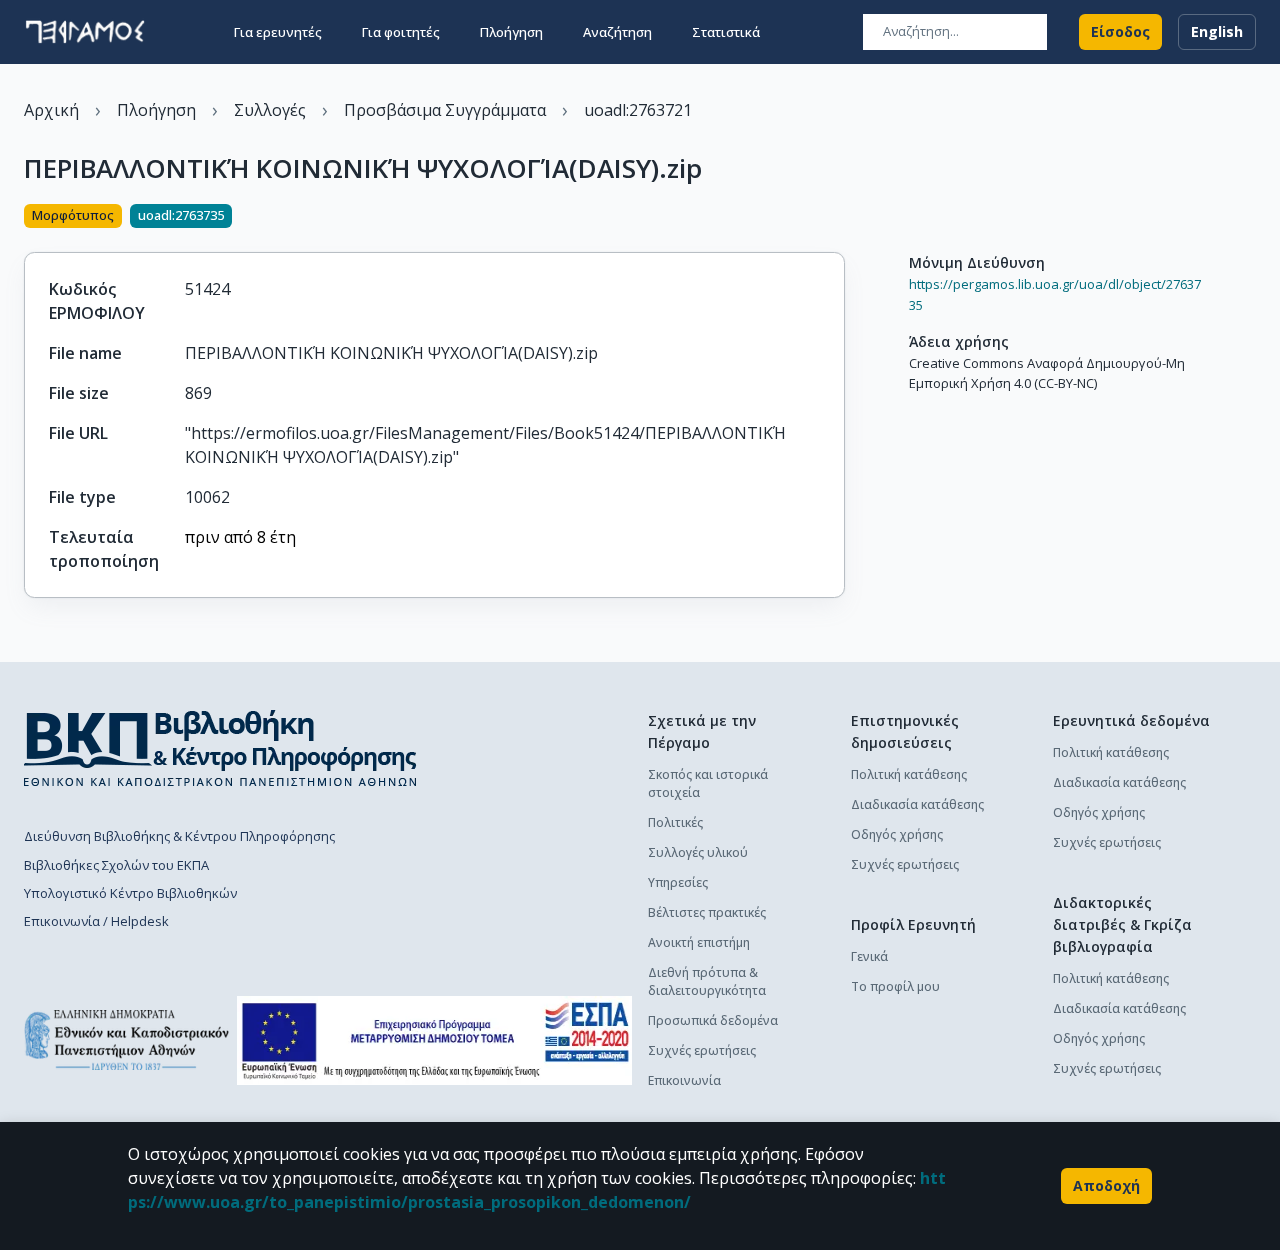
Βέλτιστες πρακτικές (707, 912)
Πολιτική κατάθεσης (909, 774)
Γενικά (869, 956)
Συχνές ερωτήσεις (702, 1050)
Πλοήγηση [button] (511, 32)
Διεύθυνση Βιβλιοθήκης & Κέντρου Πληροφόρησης (179, 836)
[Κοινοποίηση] (837, 218)
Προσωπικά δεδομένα (713, 1020)
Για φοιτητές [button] (401, 32)
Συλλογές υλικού (698, 852)
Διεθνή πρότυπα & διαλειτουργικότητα (707, 981)
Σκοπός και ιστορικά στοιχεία (708, 783)
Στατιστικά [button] (726, 32)
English (1217, 31)
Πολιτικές (675, 822)
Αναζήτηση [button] (617, 32)
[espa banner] (434, 1040)
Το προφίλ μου (895, 986)
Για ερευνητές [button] (278, 32)
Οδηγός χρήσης (897, 834)
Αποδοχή (1106, 1185)
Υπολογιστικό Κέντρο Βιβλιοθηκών (130, 893)
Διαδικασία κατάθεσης (917, 804)
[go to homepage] (85, 32)
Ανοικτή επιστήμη (699, 942)
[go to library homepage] (220, 748)
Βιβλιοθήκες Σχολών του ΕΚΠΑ (116, 865)
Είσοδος (1120, 31)
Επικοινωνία (684, 1080)
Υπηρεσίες (678, 882)
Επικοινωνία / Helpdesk (96, 921)
